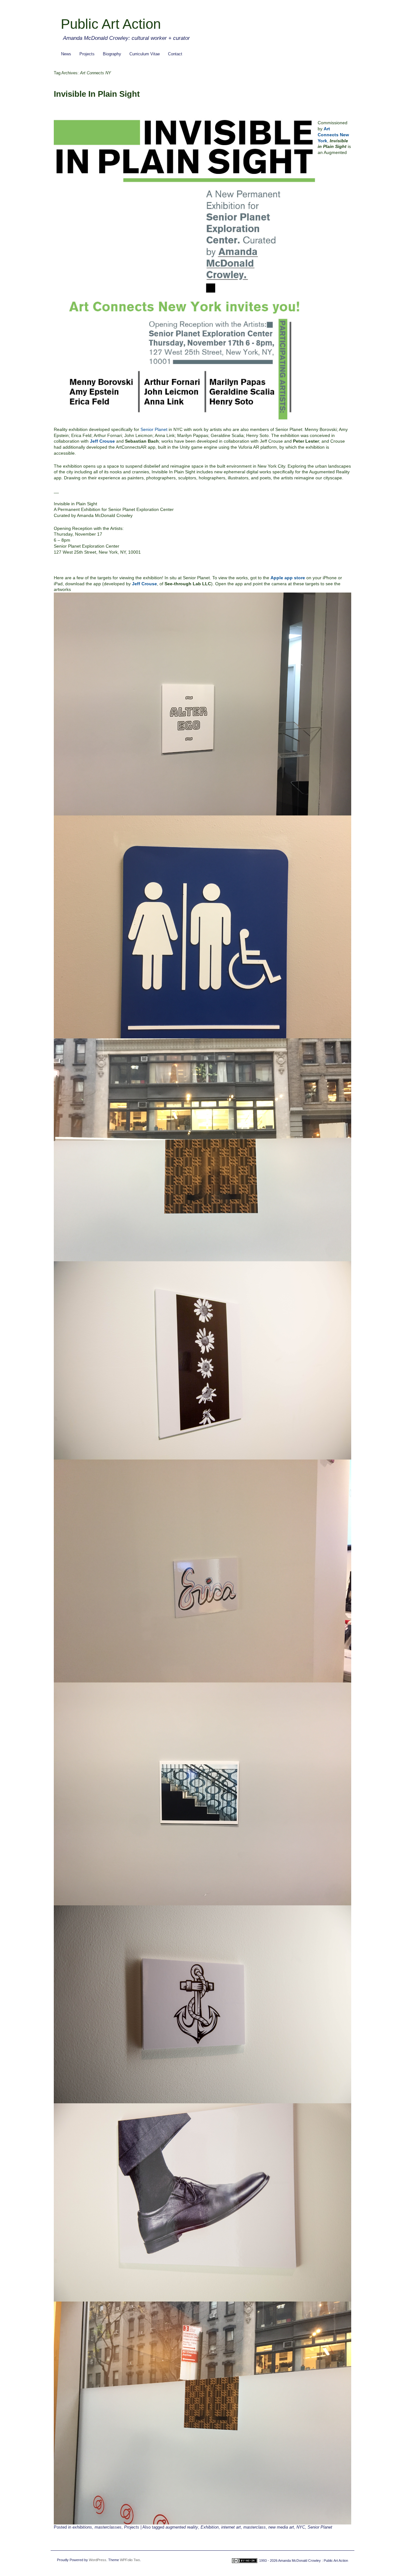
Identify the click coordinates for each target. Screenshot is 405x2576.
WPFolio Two (130, 2560)
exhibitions (82, 2527)
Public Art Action (111, 24)
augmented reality (182, 2527)
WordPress (98, 2560)
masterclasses (108, 2527)
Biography (112, 54)
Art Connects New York (333, 135)
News (66, 54)
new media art (281, 2527)
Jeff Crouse (102, 441)
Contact (175, 54)
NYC (301, 2527)
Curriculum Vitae (145, 54)
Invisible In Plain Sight (97, 94)
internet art (231, 2527)
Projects (87, 54)
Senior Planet (154, 429)
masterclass (255, 2527)
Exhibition (210, 2527)
